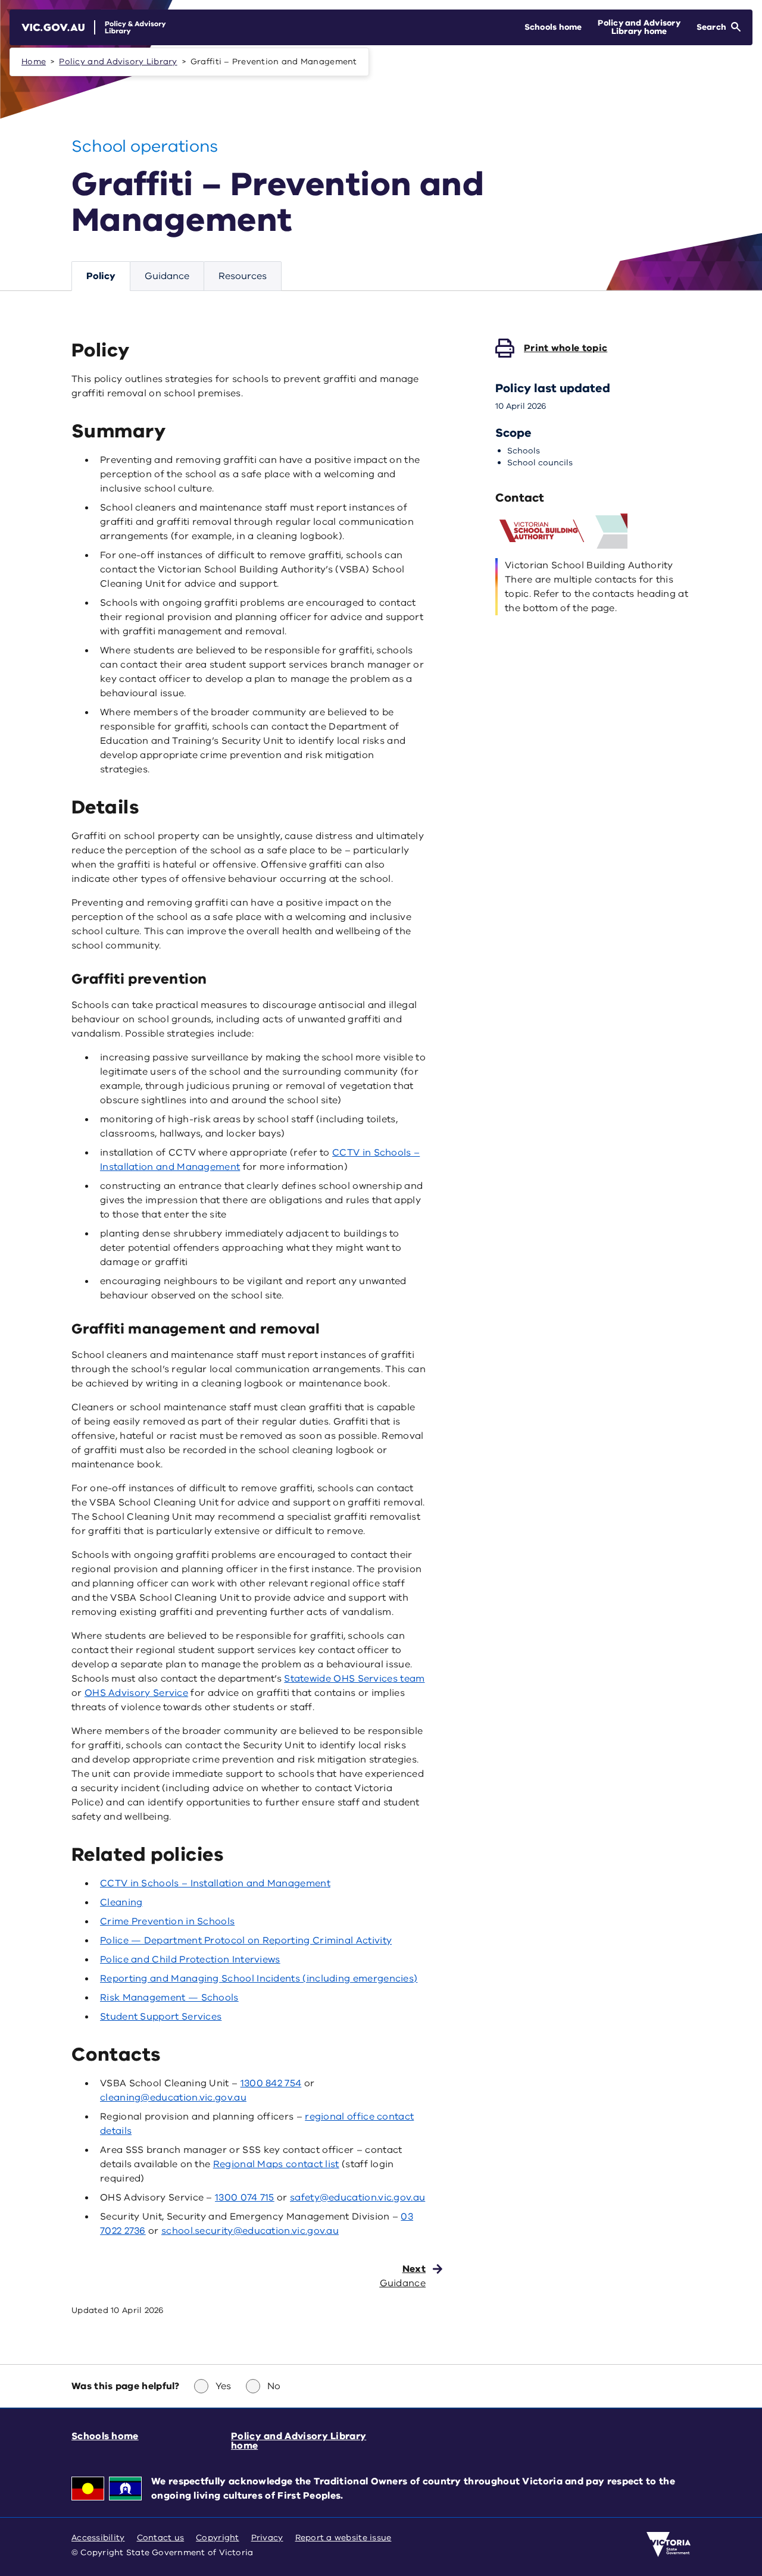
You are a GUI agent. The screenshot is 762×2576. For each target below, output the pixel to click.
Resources (243, 276)
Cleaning (121, 1902)
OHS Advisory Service (136, 1693)
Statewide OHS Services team (354, 1679)
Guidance (167, 276)
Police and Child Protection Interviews (190, 1960)
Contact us (161, 2538)
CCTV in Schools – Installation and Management (215, 1883)
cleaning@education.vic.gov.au (173, 2098)
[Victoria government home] (669, 2544)
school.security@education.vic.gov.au (250, 2231)
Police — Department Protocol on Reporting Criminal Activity (246, 1940)
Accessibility (98, 2538)
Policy (101, 276)
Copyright (217, 2538)
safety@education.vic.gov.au (357, 2198)
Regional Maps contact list (276, 2164)
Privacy (267, 2538)
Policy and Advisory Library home (299, 2441)
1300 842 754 (271, 2083)
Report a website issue (343, 2538)
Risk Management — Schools (169, 1998)
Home (34, 62)
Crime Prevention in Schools (167, 1921)
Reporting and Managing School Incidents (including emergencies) (259, 1979)
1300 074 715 (245, 2198)
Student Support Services (161, 2017)
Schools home (105, 2436)
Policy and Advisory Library (118, 62)
